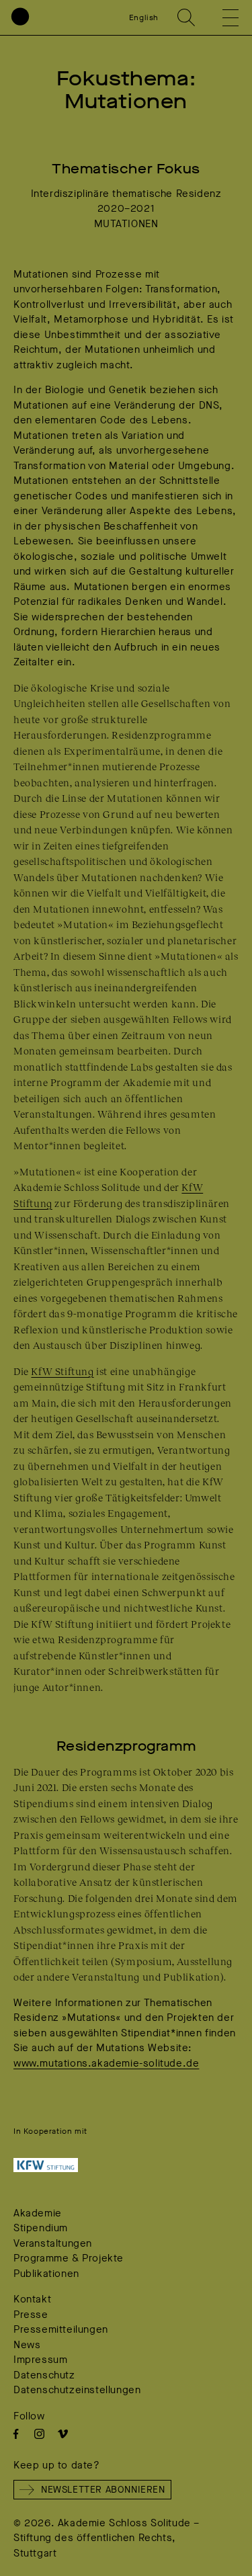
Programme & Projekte (69, 2258)
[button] (221, 17)
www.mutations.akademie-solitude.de (106, 2063)
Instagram (39, 2434)
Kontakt (32, 2299)
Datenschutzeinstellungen (77, 2390)
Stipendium (41, 2228)
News (27, 2345)
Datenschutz (44, 2375)
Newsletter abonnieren (103, 2490)
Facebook (16, 2434)
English (144, 17)
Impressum (40, 2360)
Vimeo (63, 2434)
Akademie (38, 2213)
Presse (31, 2315)
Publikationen (46, 2274)
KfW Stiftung (62, 1371)
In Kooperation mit (50, 2131)
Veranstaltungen (53, 2243)
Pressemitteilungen (61, 2329)
